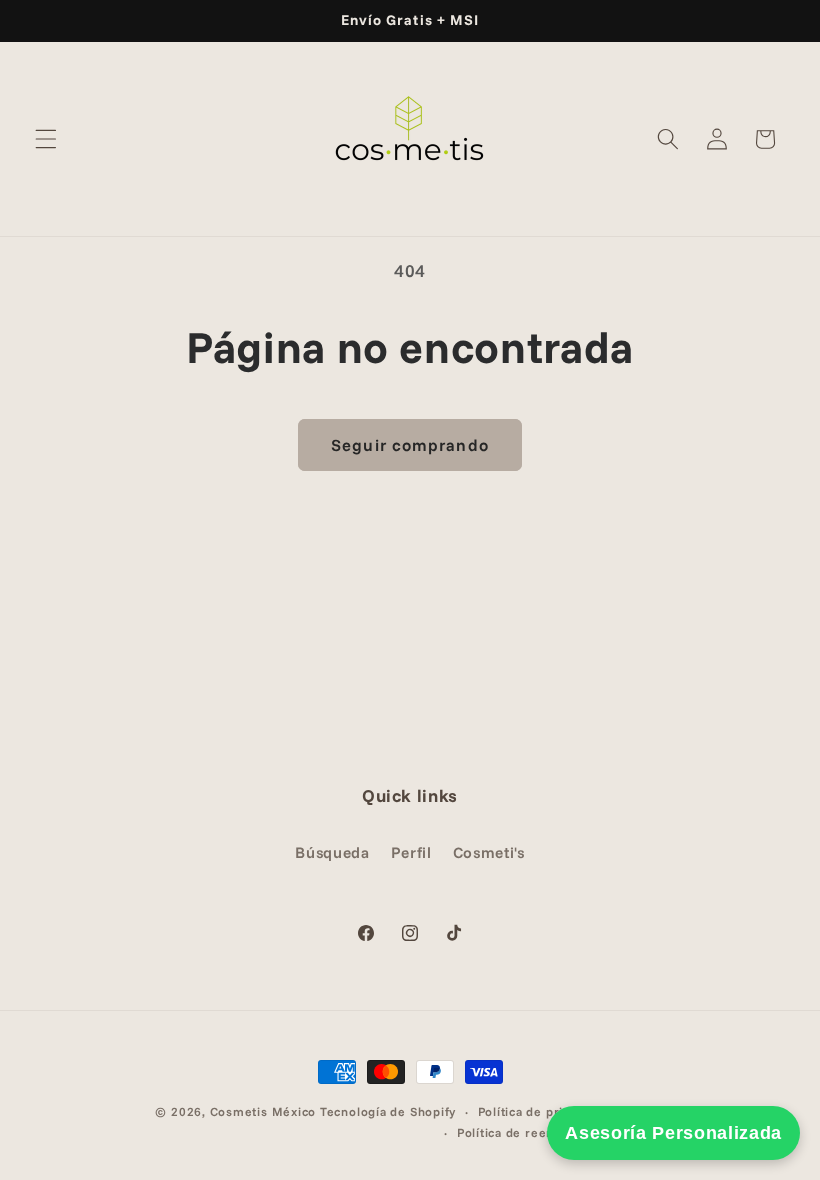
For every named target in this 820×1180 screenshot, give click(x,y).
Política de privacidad (544, 1111)
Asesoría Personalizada (673, 1133)
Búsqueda (332, 852)
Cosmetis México (263, 1111)
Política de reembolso (524, 1132)
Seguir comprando (410, 444)
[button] (46, 139)
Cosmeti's (489, 852)
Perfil (411, 852)
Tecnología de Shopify (388, 1111)
